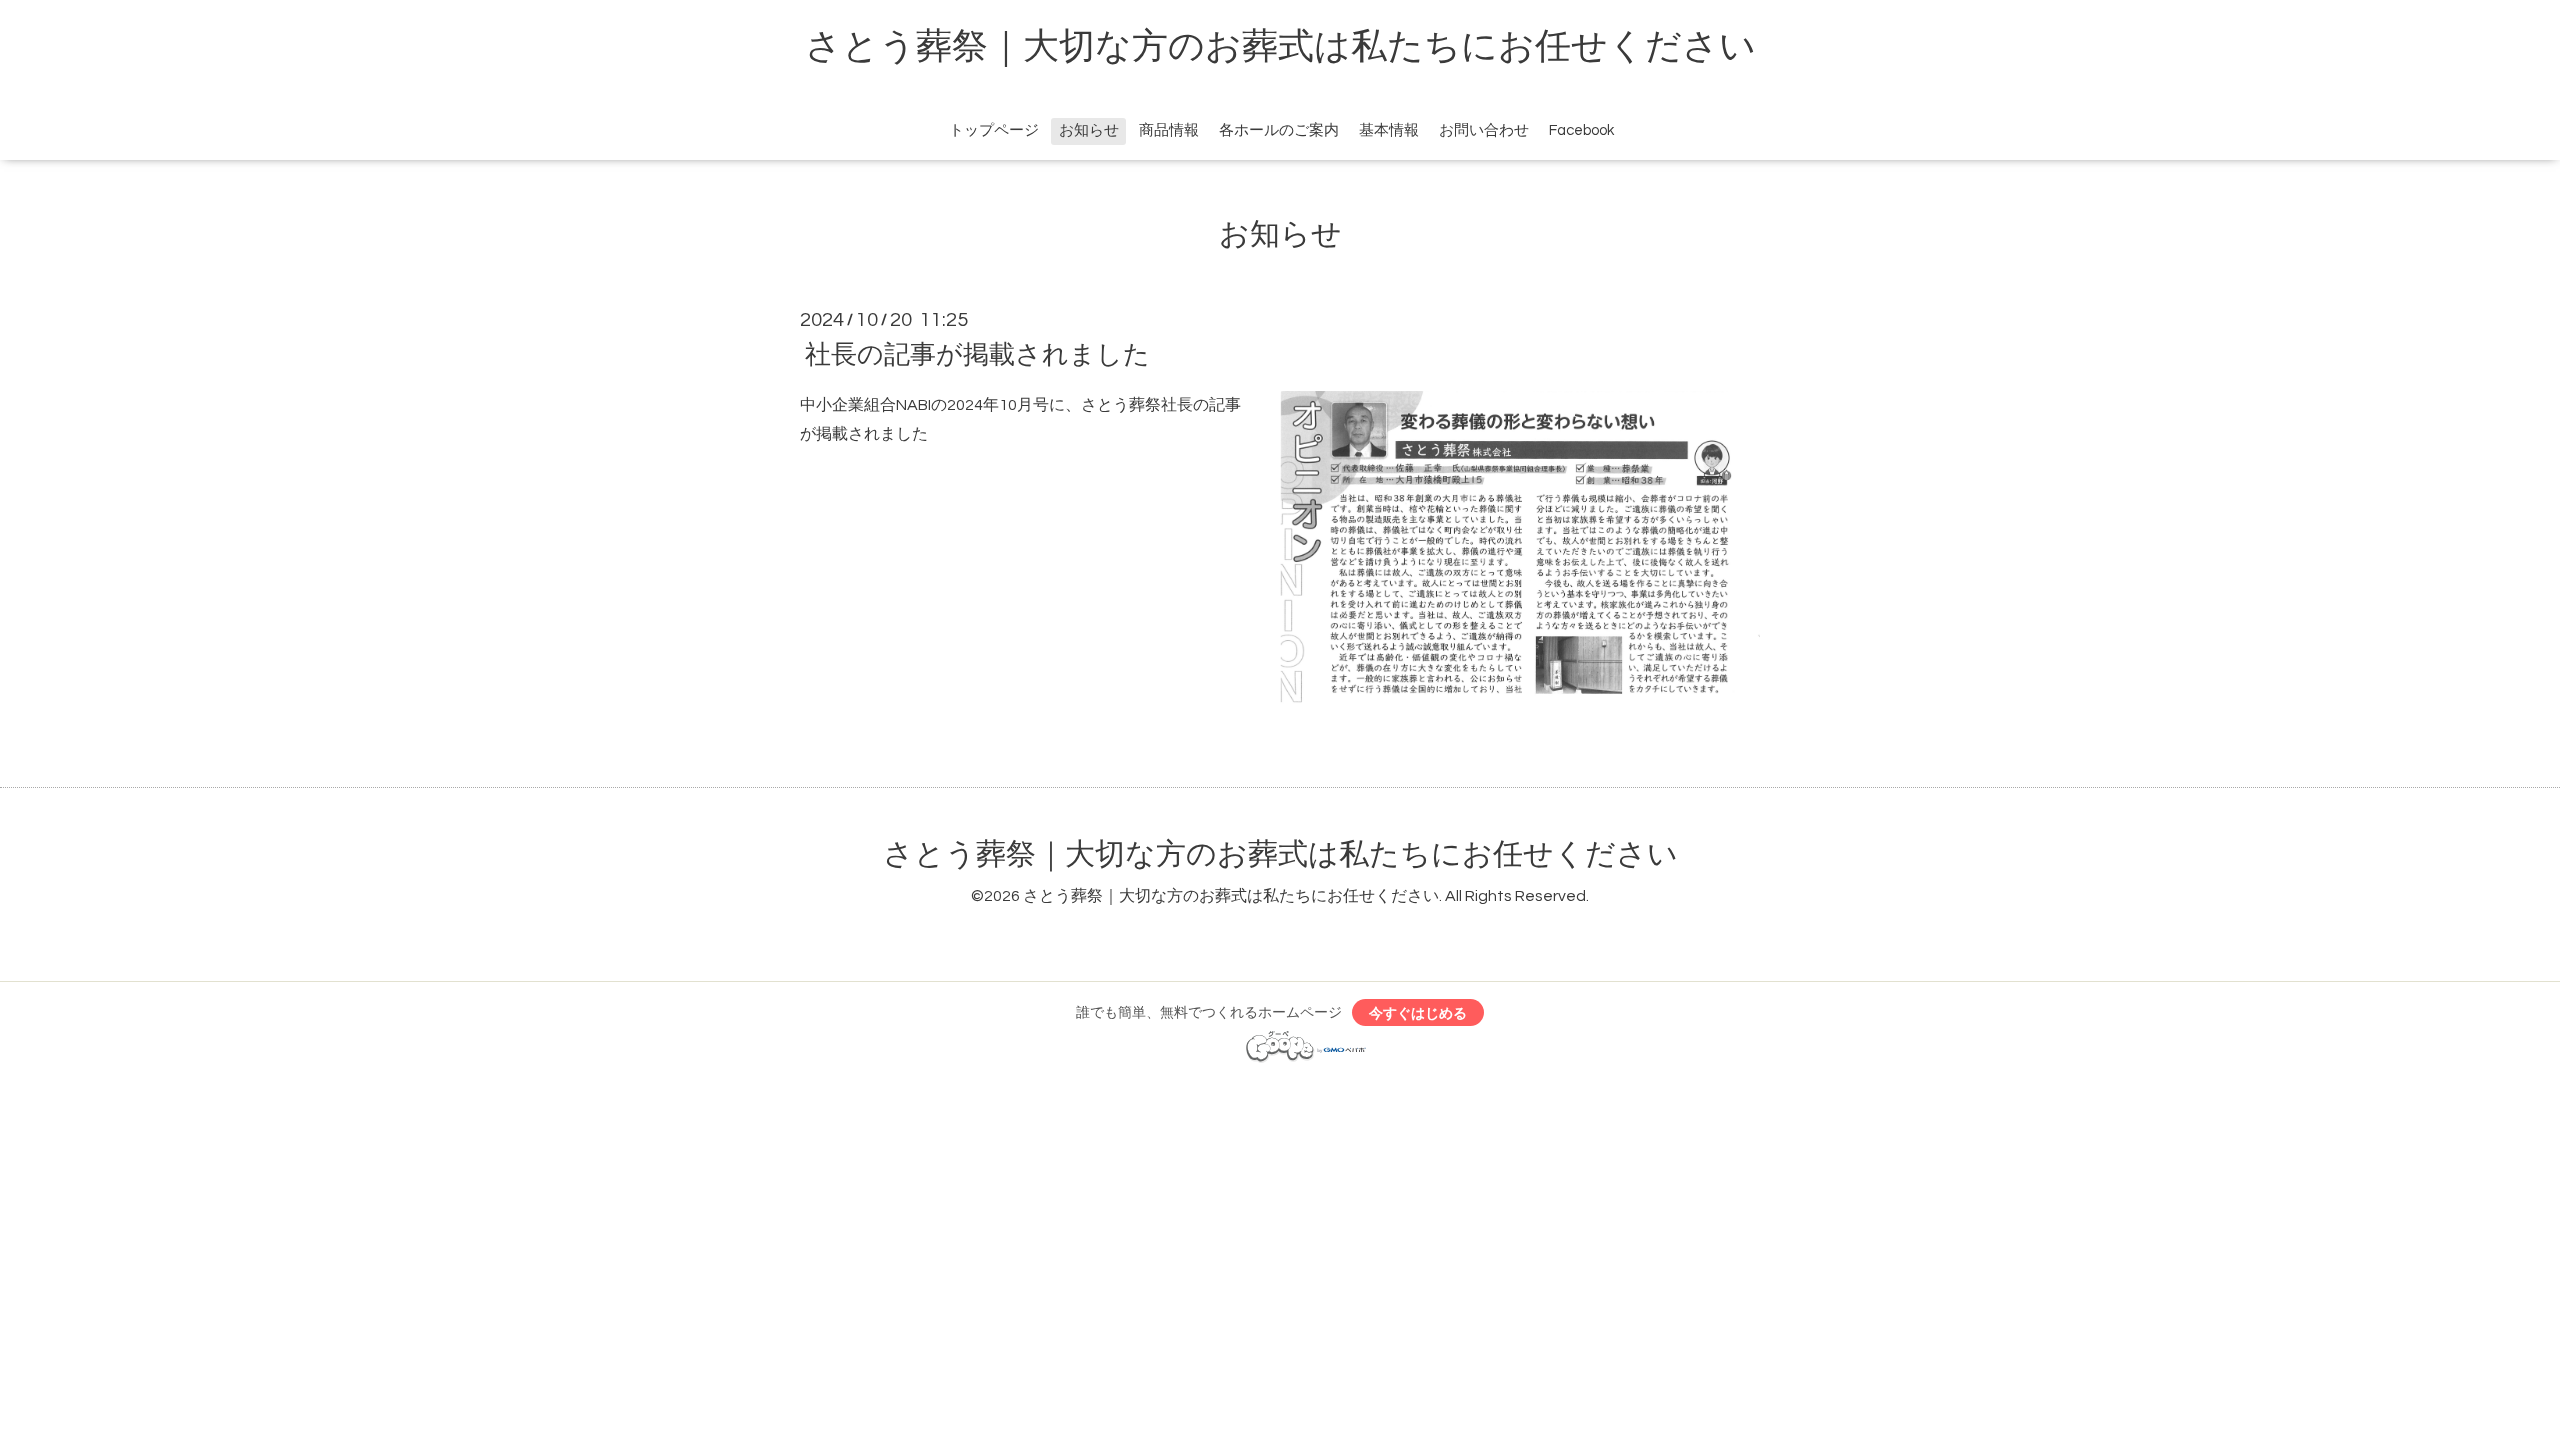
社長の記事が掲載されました (977, 355)
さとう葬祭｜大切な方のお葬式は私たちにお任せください (1280, 47)
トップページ (994, 130)
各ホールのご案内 (1279, 130)
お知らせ (1089, 130)
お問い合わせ (1484, 130)
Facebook (1581, 130)
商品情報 (1169, 130)
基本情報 (1389, 130)
